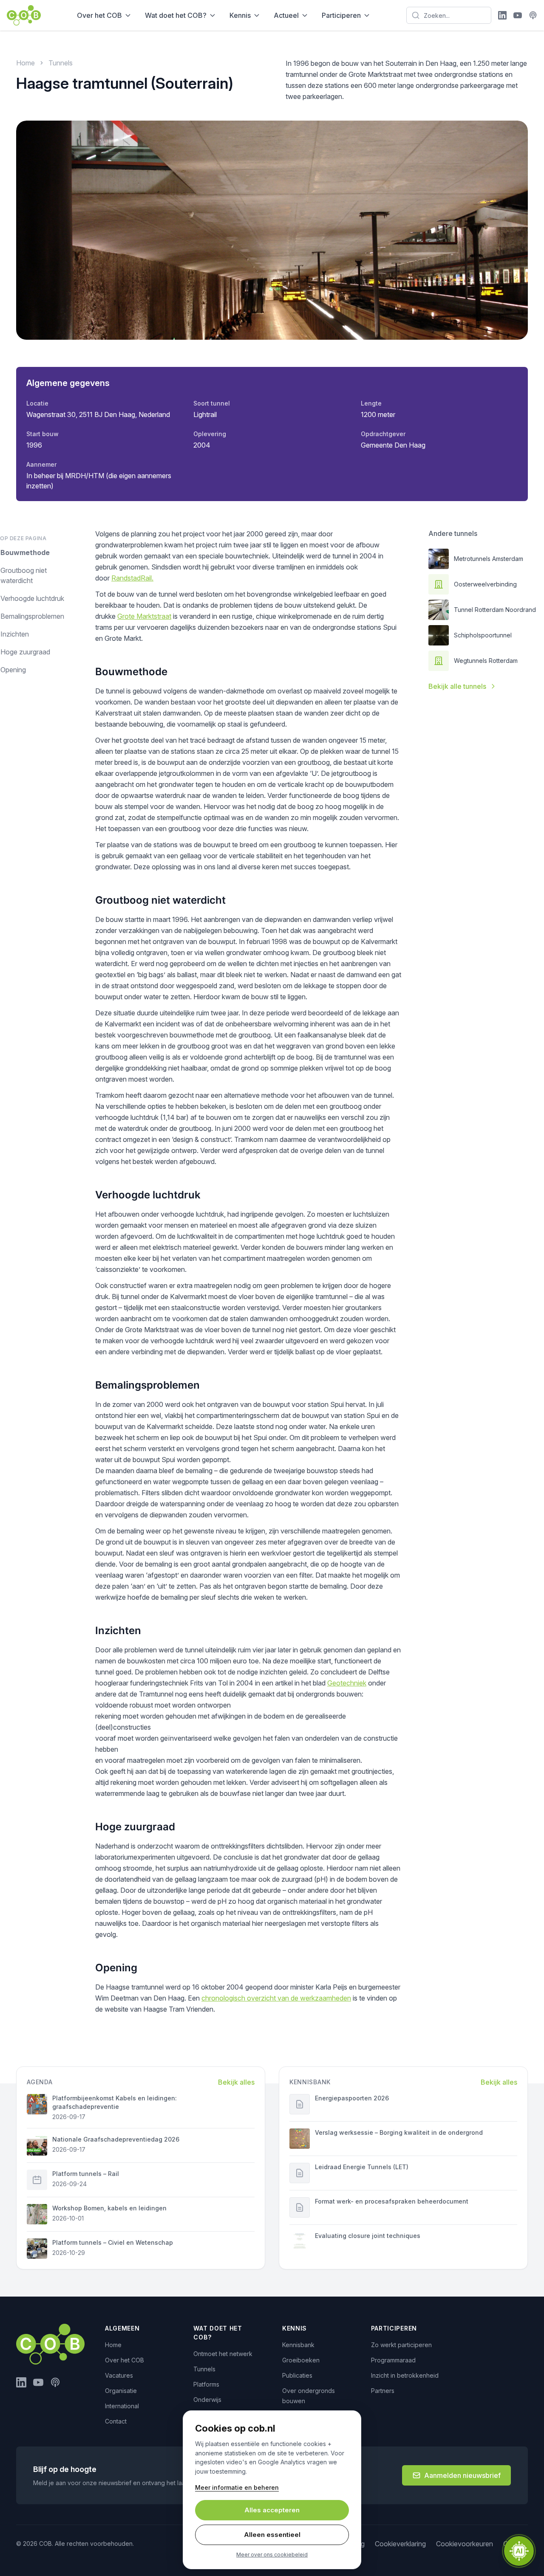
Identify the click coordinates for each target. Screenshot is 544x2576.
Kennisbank (298, 2345)
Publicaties (297, 2375)
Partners (383, 2391)
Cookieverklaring (400, 2544)
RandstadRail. (132, 578)
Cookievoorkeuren (465, 2544)
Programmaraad (393, 2360)
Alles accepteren (272, 2510)
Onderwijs (207, 2400)
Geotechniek (347, 1683)
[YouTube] (518, 15)
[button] (519, 2551)
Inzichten (15, 634)
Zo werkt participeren (401, 2345)
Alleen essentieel (272, 2535)
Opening (13, 670)
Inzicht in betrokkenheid (405, 2375)
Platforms (206, 2384)
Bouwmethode (25, 552)
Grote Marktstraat (144, 616)
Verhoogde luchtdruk (32, 598)
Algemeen (122, 2328)
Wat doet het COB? (176, 15)
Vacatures (119, 2375)
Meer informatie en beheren (237, 2487)
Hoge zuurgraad (25, 652)
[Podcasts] (533, 15)
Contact (116, 2421)
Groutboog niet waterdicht (24, 575)
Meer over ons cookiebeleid (272, 2555)
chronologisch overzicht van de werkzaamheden (276, 1998)
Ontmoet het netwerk (223, 2354)
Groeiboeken (301, 2360)
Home (25, 63)
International (122, 2406)
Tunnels (61, 63)
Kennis (240, 15)
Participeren (341, 15)
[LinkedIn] (502, 15)
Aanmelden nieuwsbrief (462, 2475)
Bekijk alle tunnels (457, 686)
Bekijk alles (236, 2082)
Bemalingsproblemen (32, 616)
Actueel (286, 15)
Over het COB (99, 15)
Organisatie (121, 2391)
